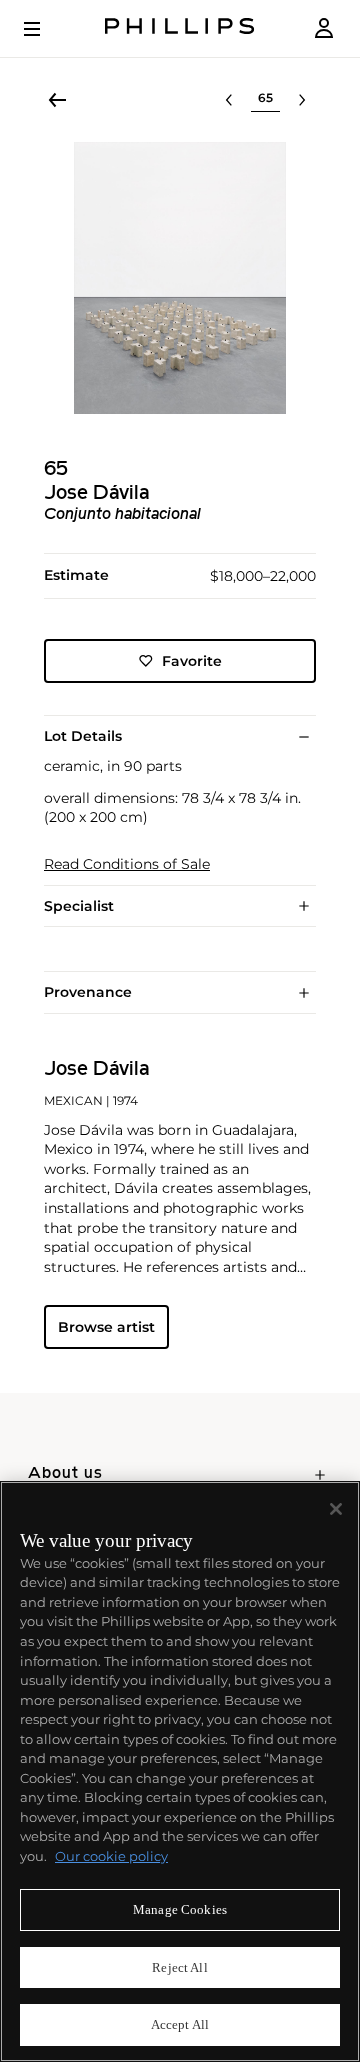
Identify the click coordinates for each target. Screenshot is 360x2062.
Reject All (179, 1967)
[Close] (336, 1509)
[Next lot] (302, 100)
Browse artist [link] (106, 1327)
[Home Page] (180, 28)
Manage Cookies (180, 1909)
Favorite (192, 661)
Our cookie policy (111, 1856)
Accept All (180, 2024)
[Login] (324, 28)
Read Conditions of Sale (127, 864)
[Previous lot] (229, 100)
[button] (180, 278)
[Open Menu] (46, 29)
